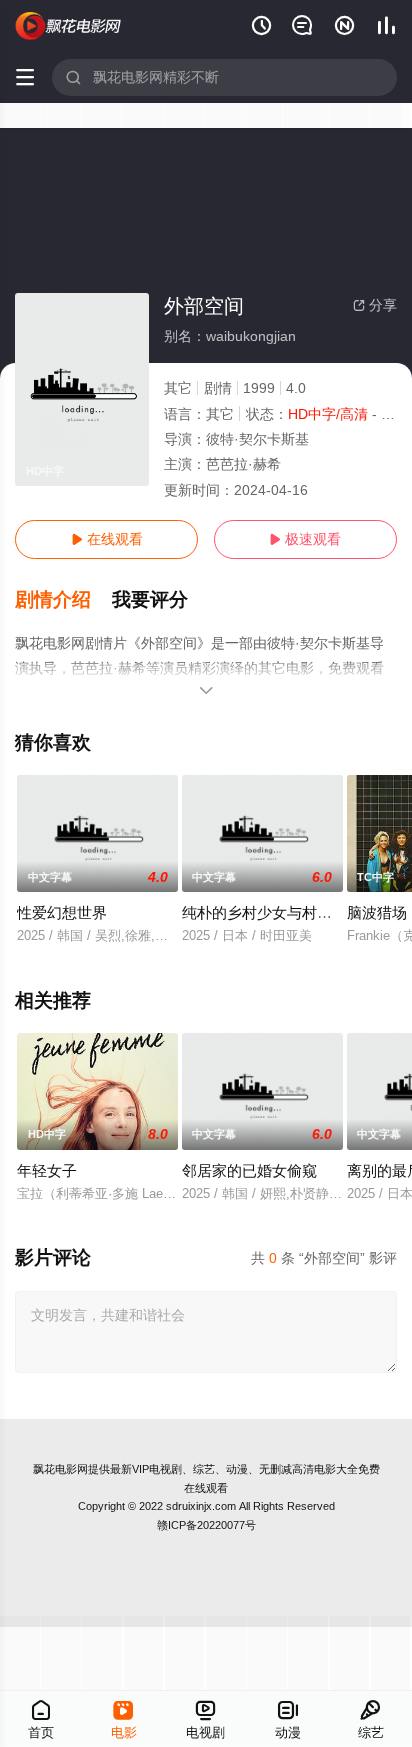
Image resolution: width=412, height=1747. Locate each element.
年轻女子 (47, 1170)
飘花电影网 (60, 1469)
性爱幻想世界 (62, 912)
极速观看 (305, 539)
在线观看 (107, 539)
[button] (63, 600)
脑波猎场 (377, 912)
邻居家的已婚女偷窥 (249, 1170)
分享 (375, 305)
